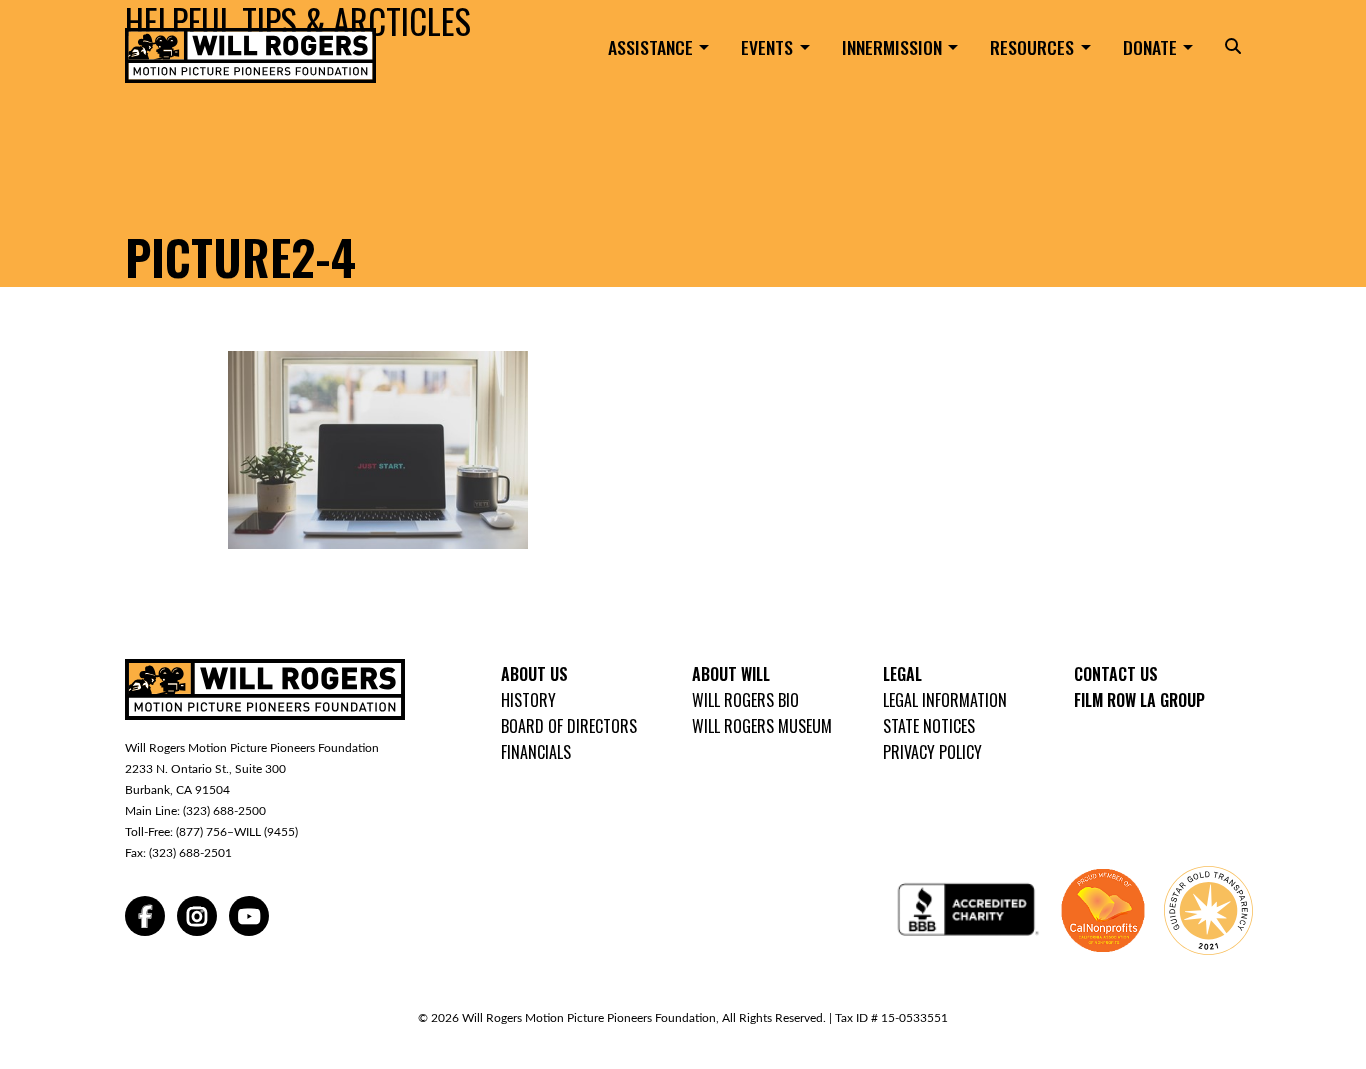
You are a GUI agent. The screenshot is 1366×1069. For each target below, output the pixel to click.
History (528, 700)
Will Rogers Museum (762, 726)
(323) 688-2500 (224, 811)
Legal (902, 674)
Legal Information (945, 700)
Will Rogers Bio (745, 700)
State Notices (929, 726)
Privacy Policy (932, 752)
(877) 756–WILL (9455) (237, 832)
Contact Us (1116, 674)
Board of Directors (569, 726)
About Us (534, 674)
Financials (536, 752)
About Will (731, 674)
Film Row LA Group (1139, 700)
